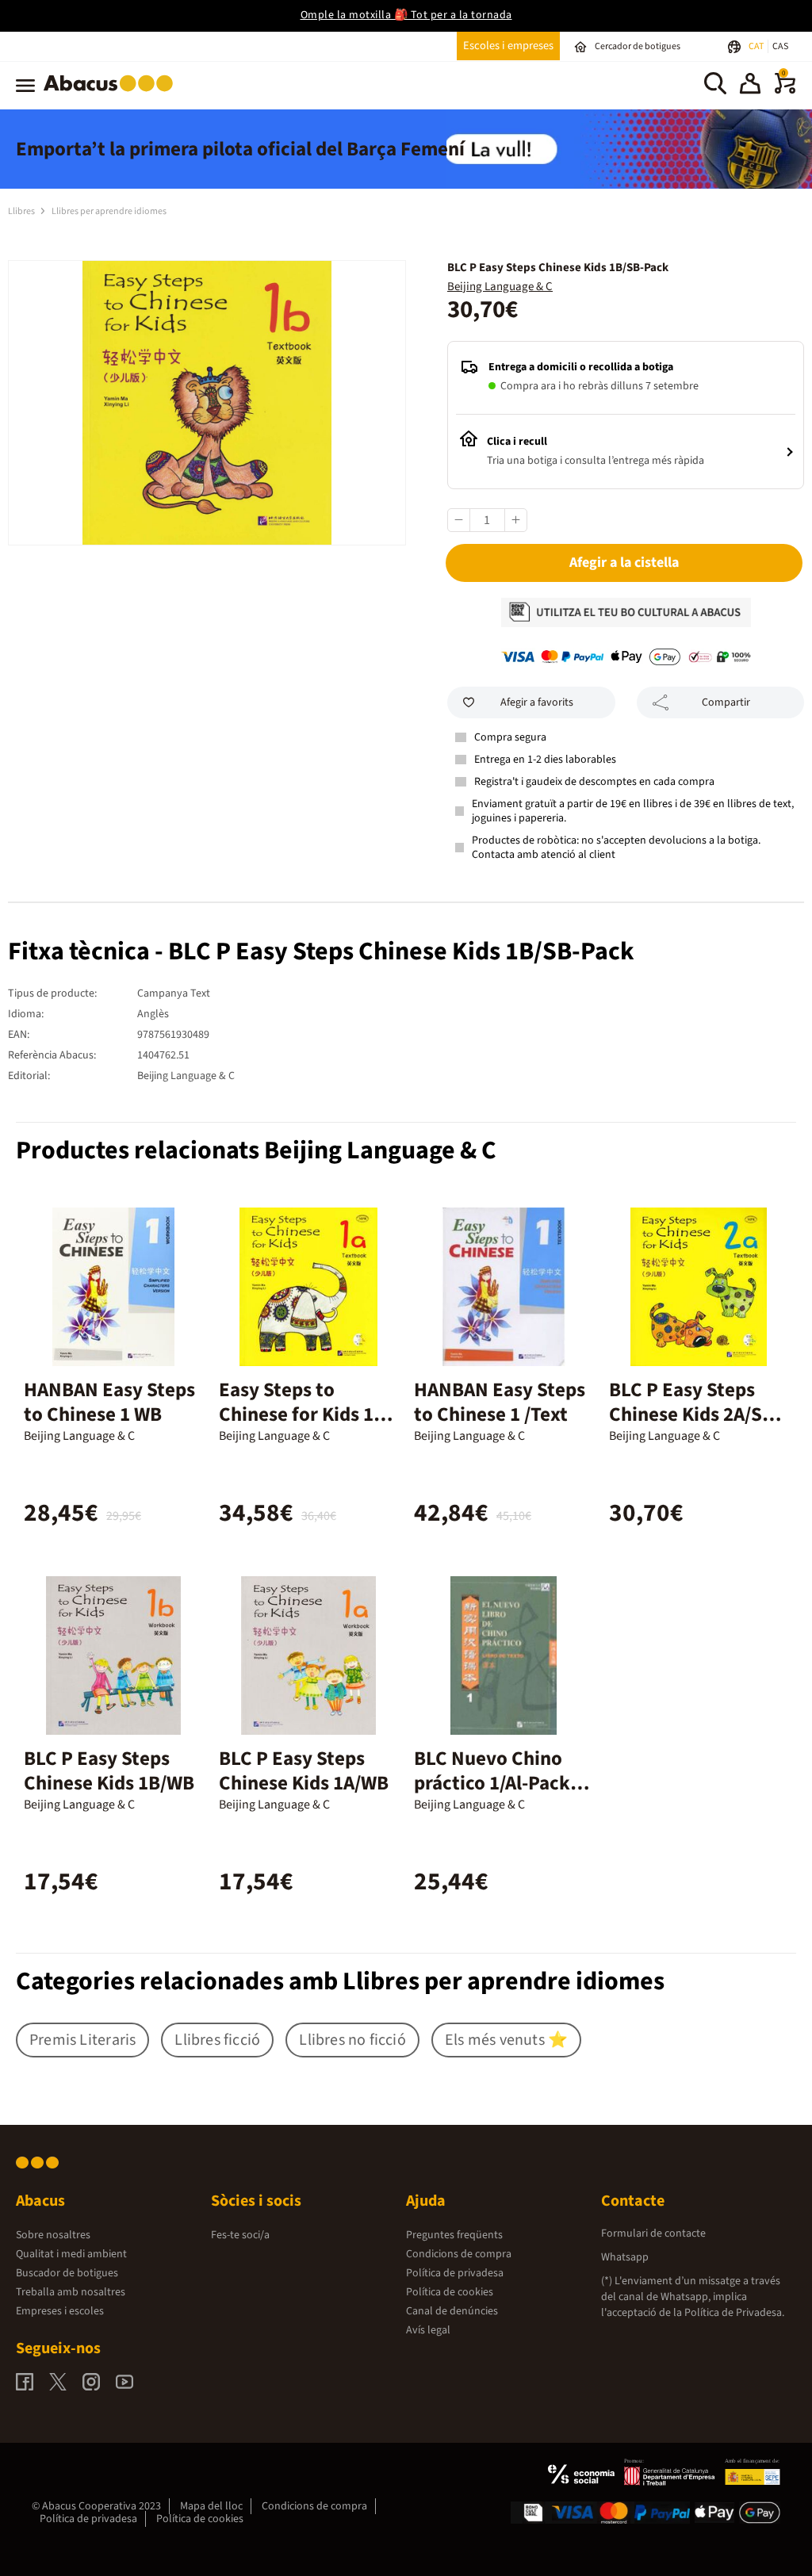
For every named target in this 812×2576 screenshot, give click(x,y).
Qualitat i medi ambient (71, 2254)
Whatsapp (625, 2257)
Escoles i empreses (508, 46)
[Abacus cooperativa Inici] (112, 94)
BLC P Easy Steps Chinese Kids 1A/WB (304, 1771)
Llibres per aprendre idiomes (109, 211)
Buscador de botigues (67, 2273)
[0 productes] (785, 90)
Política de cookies (450, 2292)
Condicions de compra (459, 2254)
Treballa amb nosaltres (71, 2292)
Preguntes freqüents (454, 2235)
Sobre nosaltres (53, 2235)
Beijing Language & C (500, 287)
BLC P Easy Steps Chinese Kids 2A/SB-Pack (695, 1414)
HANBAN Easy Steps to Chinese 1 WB (109, 1402)
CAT (757, 46)
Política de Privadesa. (734, 2313)
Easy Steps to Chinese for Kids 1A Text (302, 1414)
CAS (780, 46)
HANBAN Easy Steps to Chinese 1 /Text (500, 1402)
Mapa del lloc (211, 2506)
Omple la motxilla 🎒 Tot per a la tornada (406, 15)
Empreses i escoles (60, 2311)
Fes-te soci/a (240, 2235)
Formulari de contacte (653, 2233)
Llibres (22, 211)
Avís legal (428, 2330)
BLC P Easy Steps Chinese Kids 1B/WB (109, 1771)
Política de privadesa (455, 2273)
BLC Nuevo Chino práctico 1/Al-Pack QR (492, 1783)
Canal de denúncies (452, 2311)
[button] (750, 86)
